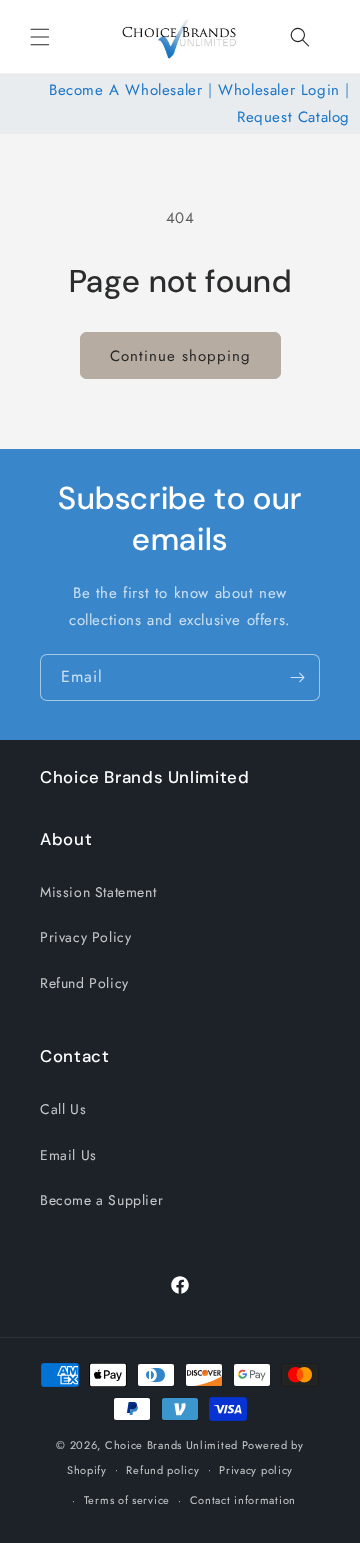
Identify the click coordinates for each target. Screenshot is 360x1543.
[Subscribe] (297, 677)
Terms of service (127, 1500)
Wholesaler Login (279, 90)
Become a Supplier (101, 1200)
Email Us (68, 1155)
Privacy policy (256, 1470)
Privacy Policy (85, 937)
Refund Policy (84, 983)
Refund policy (162, 1470)
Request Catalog (293, 117)
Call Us (63, 1109)
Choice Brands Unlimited (171, 1445)
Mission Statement (98, 892)
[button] (40, 37)
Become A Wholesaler (125, 90)
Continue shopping (180, 356)
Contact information (243, 1500)
